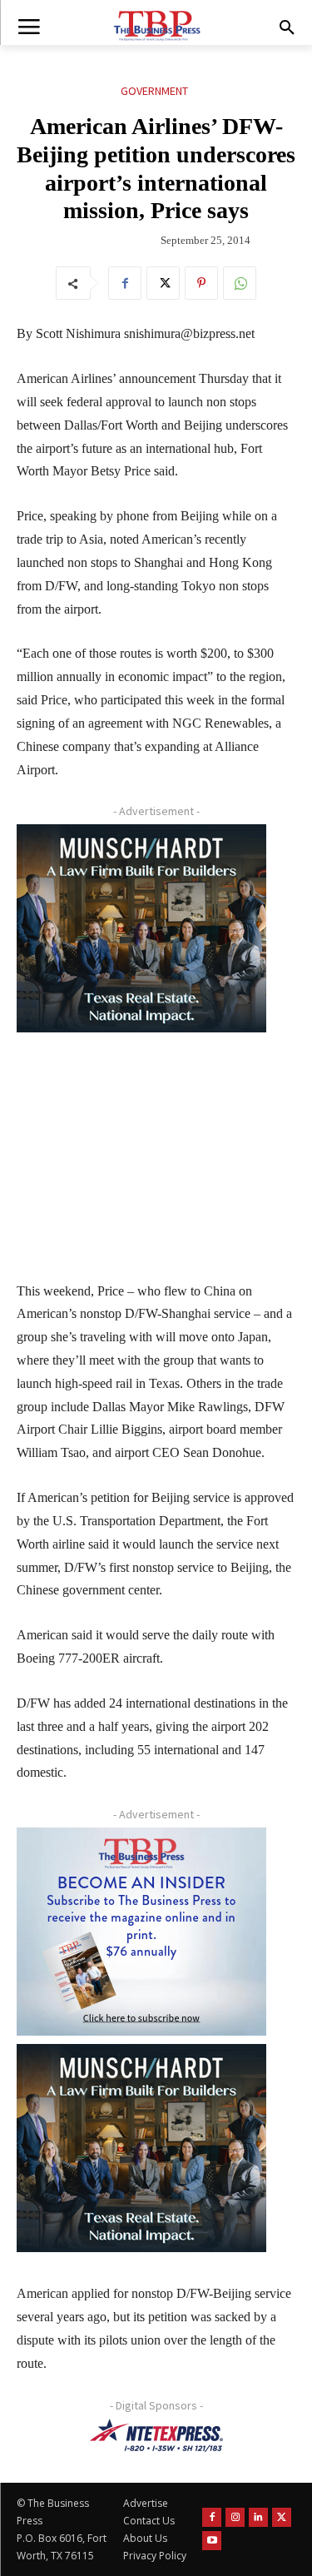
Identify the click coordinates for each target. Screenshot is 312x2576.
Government (154, 91)
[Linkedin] (258, 2517)
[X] (163, 283)
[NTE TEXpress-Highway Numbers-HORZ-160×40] (156, 2435)
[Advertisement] (141, 1145)
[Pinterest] (201, 283)
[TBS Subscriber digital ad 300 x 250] (141, 1932)
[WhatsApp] (240, 283)
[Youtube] (212, 2541)
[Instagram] (235, 2517)
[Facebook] (125, 283)
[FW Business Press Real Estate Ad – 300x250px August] (141, 928)
